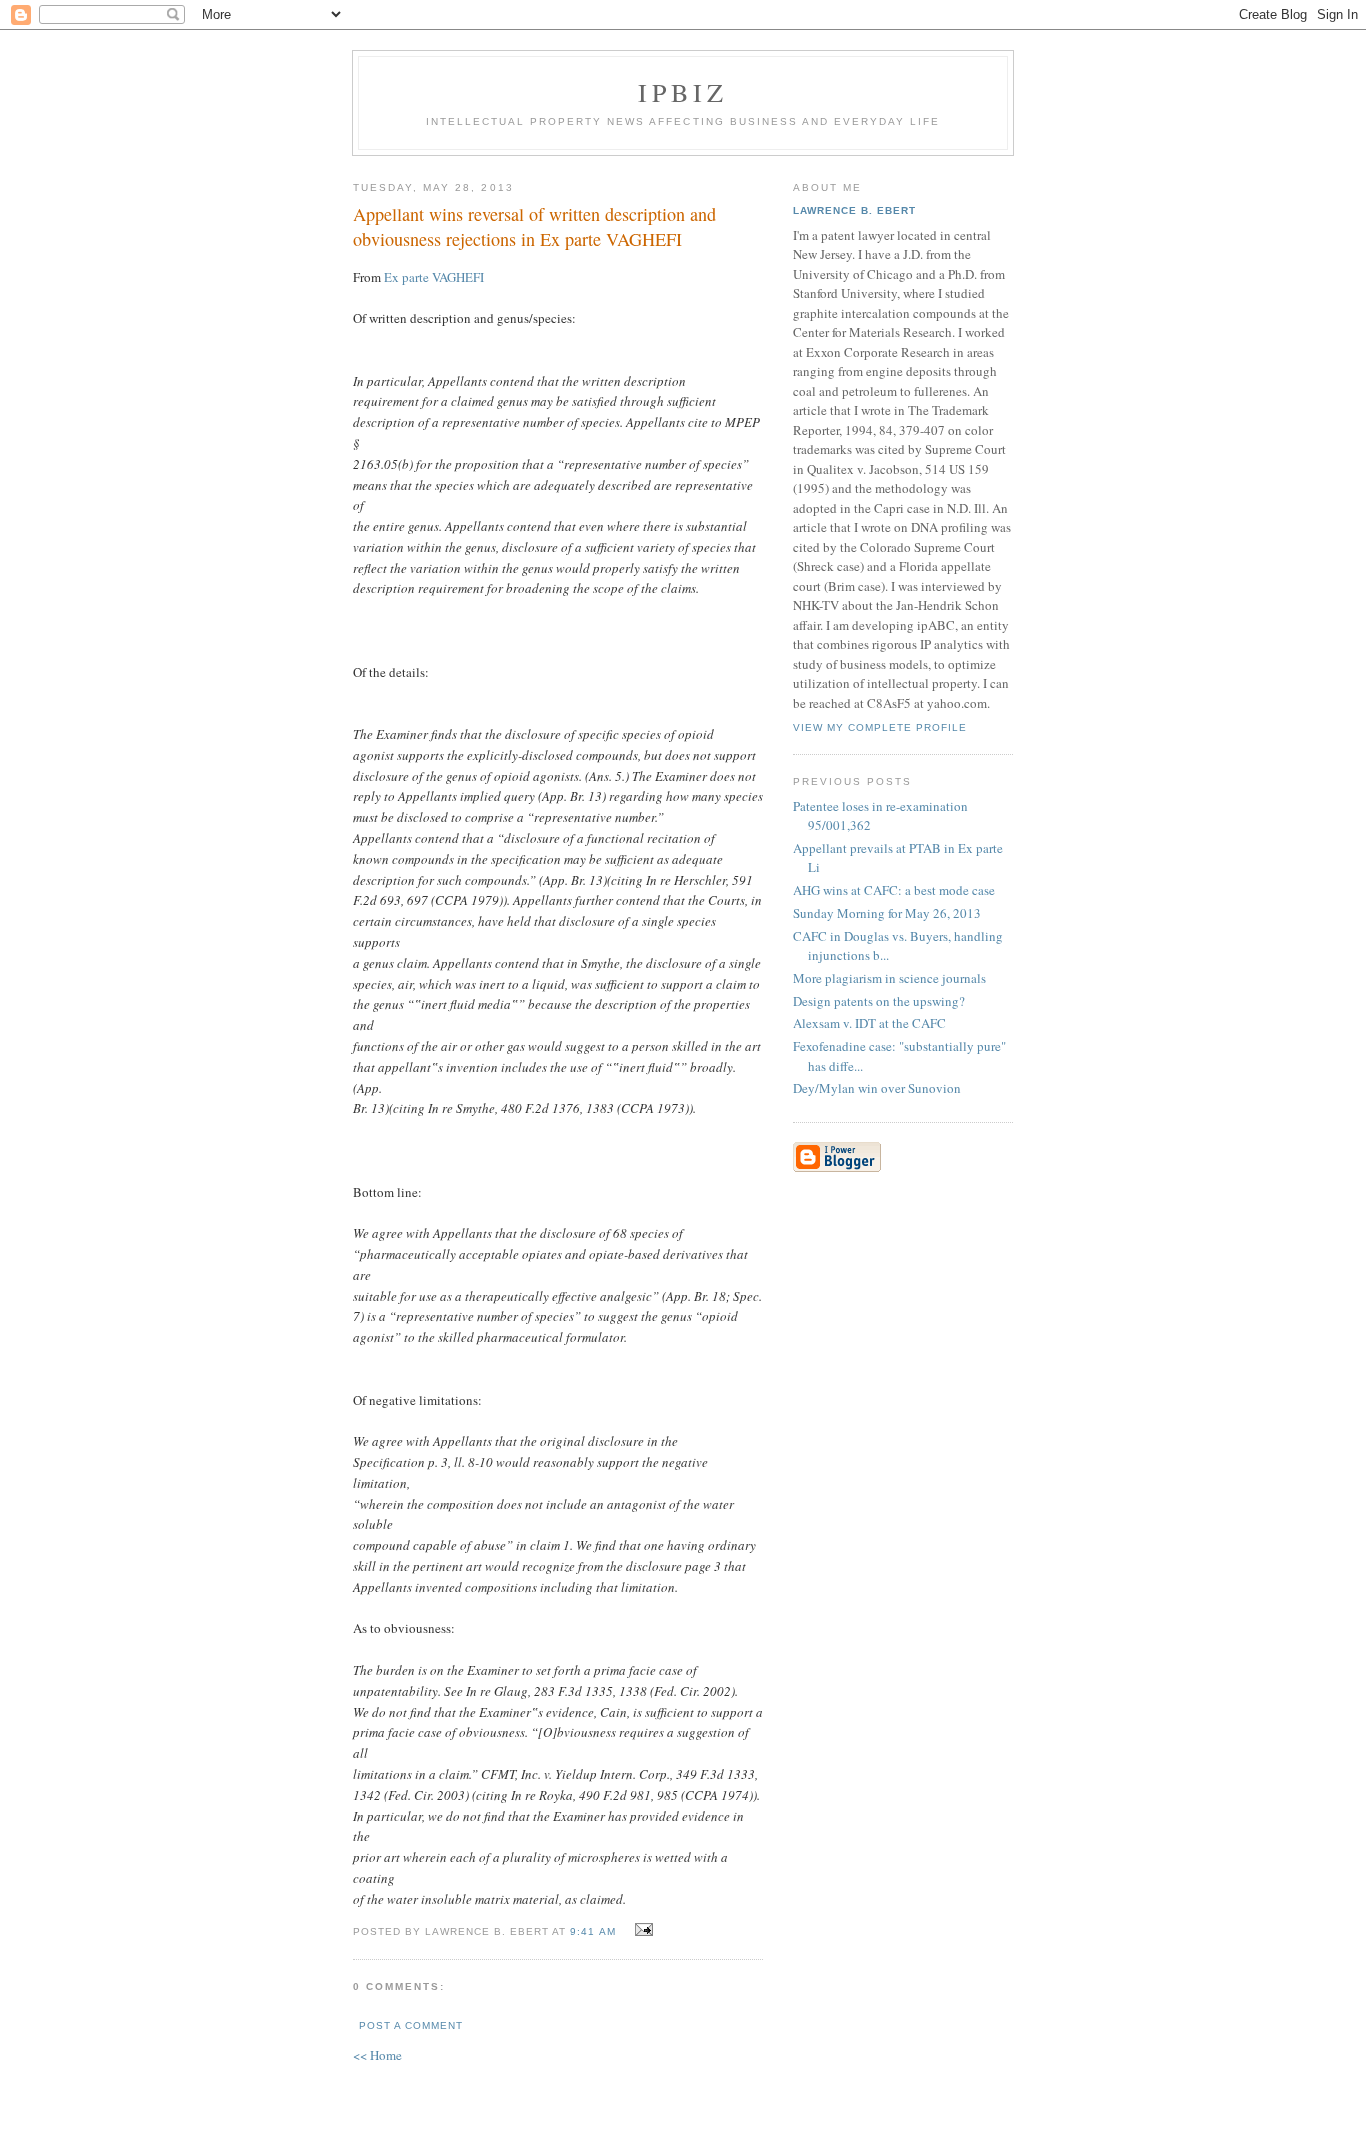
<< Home (377, 2055)
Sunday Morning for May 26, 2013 (887, 913)
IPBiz (683, 92)
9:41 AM (592, 1931)
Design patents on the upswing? (879, 1001)
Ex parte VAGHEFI (434, 277)
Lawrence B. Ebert (854, 210)
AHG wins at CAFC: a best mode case (894, 890)
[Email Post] (641, 1930)
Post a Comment (411, 2025)
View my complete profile (880, 727)
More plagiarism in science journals (889, 978)
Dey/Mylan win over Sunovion (877, 1088)
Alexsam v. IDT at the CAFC (869, 1023)
